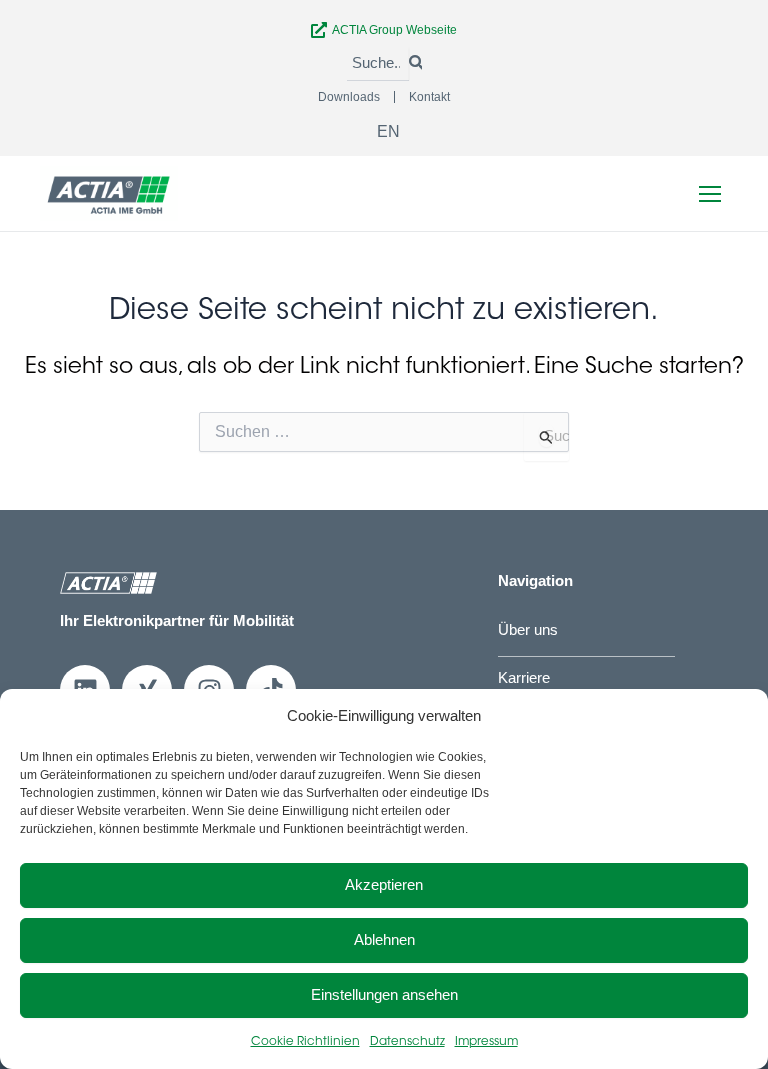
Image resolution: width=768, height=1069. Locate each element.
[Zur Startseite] (109, 193)
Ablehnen (384, 939)
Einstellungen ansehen (384, 994)
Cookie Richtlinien (305, 1042)
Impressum (486, 1042)
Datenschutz (407, 1042)
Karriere (524, 678)
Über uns (528, 630)
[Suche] (415, 64)
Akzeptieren (384, 884)
